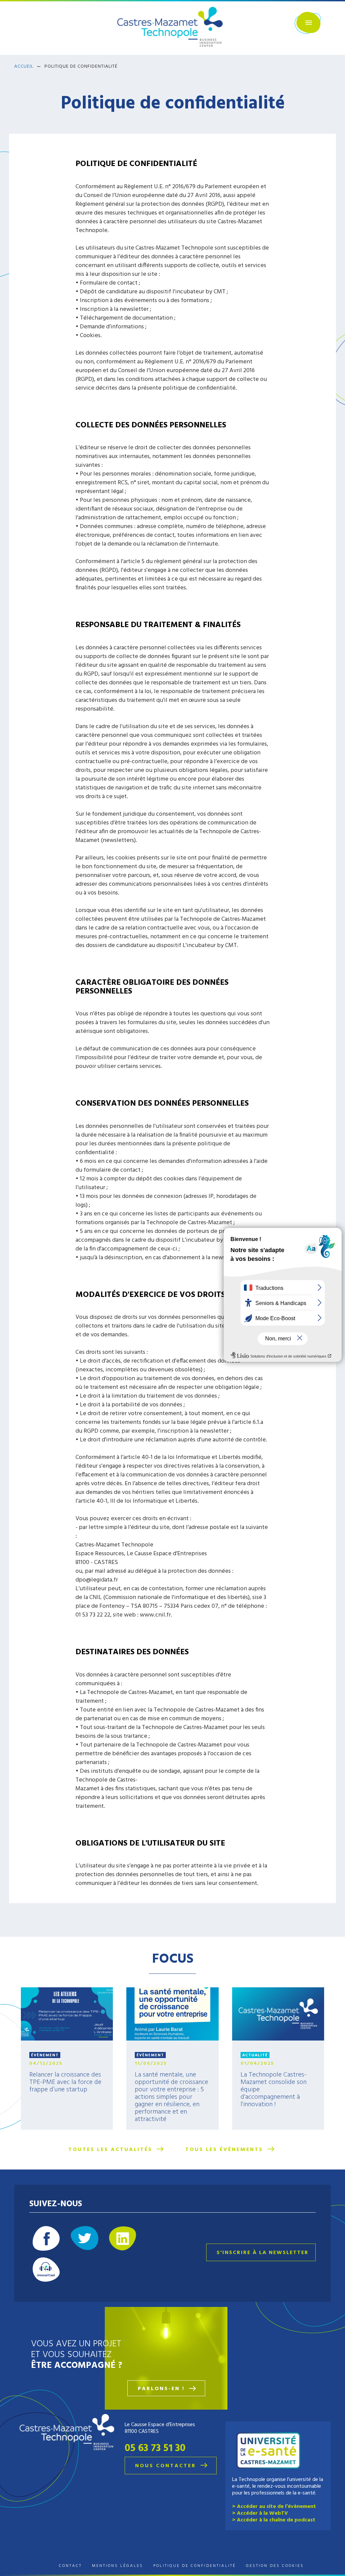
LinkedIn (123, 2238)
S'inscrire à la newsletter (263, 2253)
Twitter (85, 2238)
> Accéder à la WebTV (260, 2513)
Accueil (24, 67)
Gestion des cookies (275, 2566)
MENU (308, 23)
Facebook (46, 2238)
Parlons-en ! (161, 2389)
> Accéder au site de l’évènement (274, 2507)
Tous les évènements (224, 2150)
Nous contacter (166, 2466)
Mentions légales (118, 2566)
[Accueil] (172, 28)
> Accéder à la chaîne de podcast (274, 2520)
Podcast (46, 2270)
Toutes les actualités (110, 2150)
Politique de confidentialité (195, 2566)
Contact (70, 2566)
